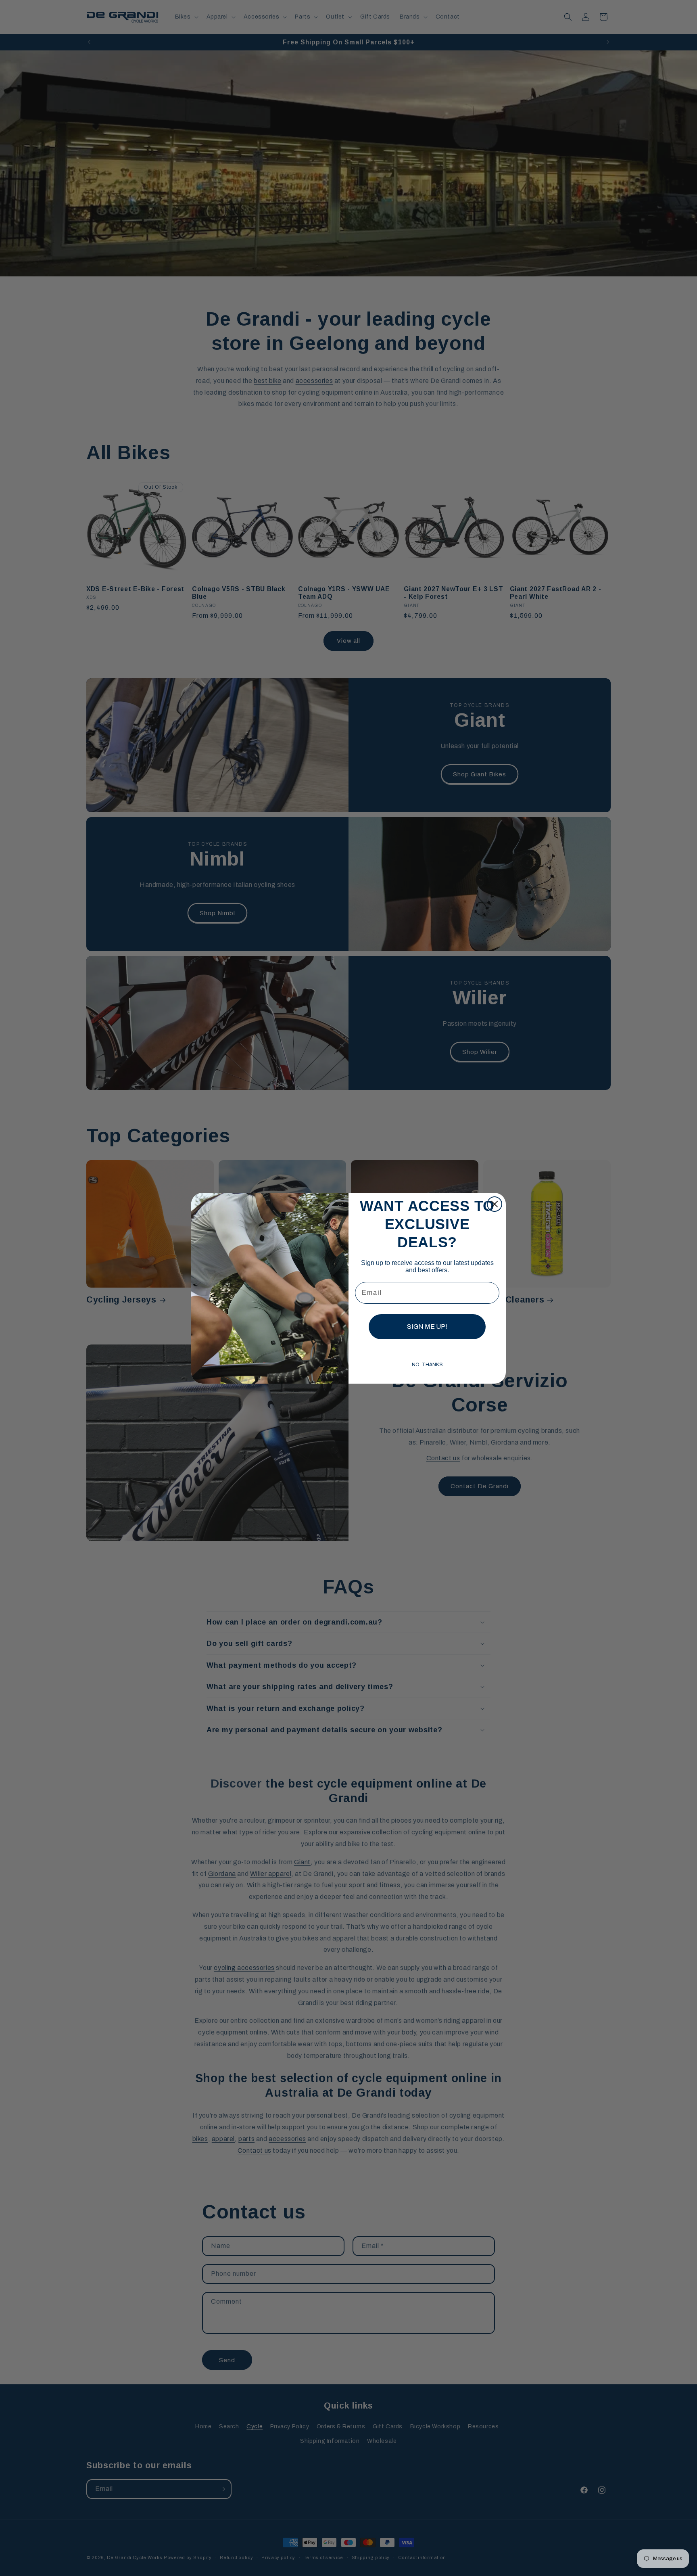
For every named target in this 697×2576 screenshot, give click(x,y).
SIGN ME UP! (427, 1327)
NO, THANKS (427, 1365)
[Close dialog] (495, 1204)
